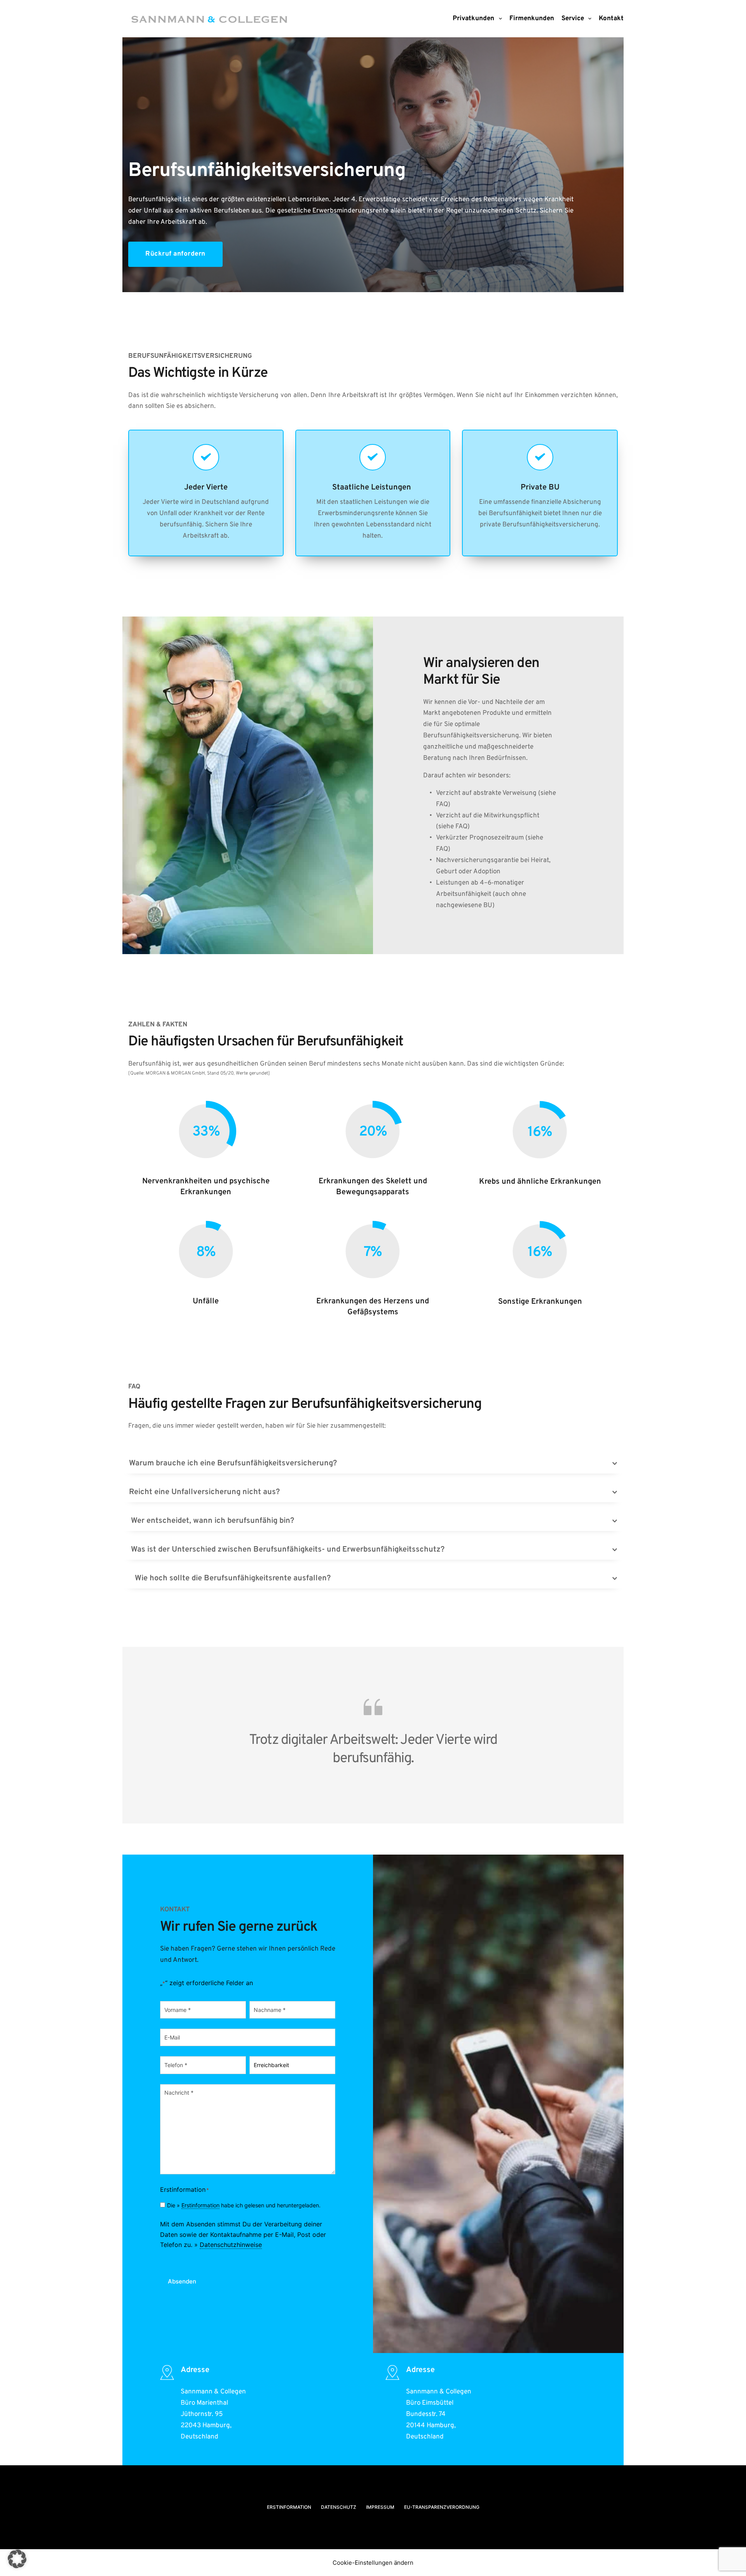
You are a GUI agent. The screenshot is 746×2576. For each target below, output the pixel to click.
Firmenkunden (532, 19)
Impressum (380, 2507)
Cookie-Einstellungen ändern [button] (373, 2563)
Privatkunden (473, 19)
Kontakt (611, 19)
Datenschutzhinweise (231, 2245)
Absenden (182, 2281)
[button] (373, 1463)
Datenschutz (339, 2507)
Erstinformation (200, 2205)
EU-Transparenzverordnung (442, 2507)
